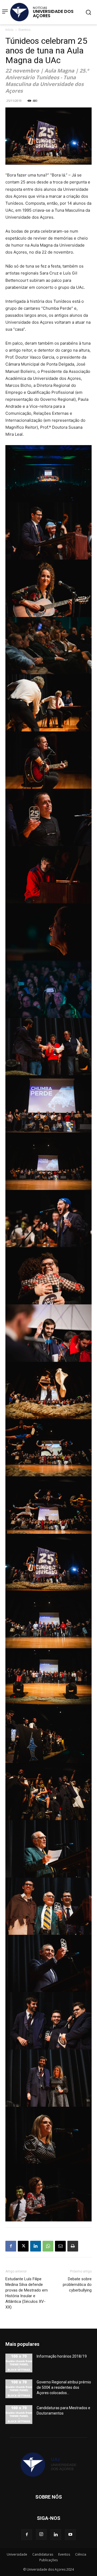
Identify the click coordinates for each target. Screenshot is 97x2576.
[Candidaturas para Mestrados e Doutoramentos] (19, 2415)
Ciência (81, 2554)
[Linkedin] (36, 2246)
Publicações (48, 2560)
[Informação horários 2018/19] (19, 2363)
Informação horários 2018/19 (62, 2356)
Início (9, 30)
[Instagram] (41, 2534)
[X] (23, 2246)
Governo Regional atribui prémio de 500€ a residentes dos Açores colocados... (64, 2387)
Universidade (17, 2554)
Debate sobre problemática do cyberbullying (77, 2285)
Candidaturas (43, 2554)
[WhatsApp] (48, 2246)
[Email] (60, 2246)
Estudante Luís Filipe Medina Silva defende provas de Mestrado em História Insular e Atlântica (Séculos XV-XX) (27, 2293)
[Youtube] (70, 2535)
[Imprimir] (73, 2246)
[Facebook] (11, 2246)
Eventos (25, 30)
